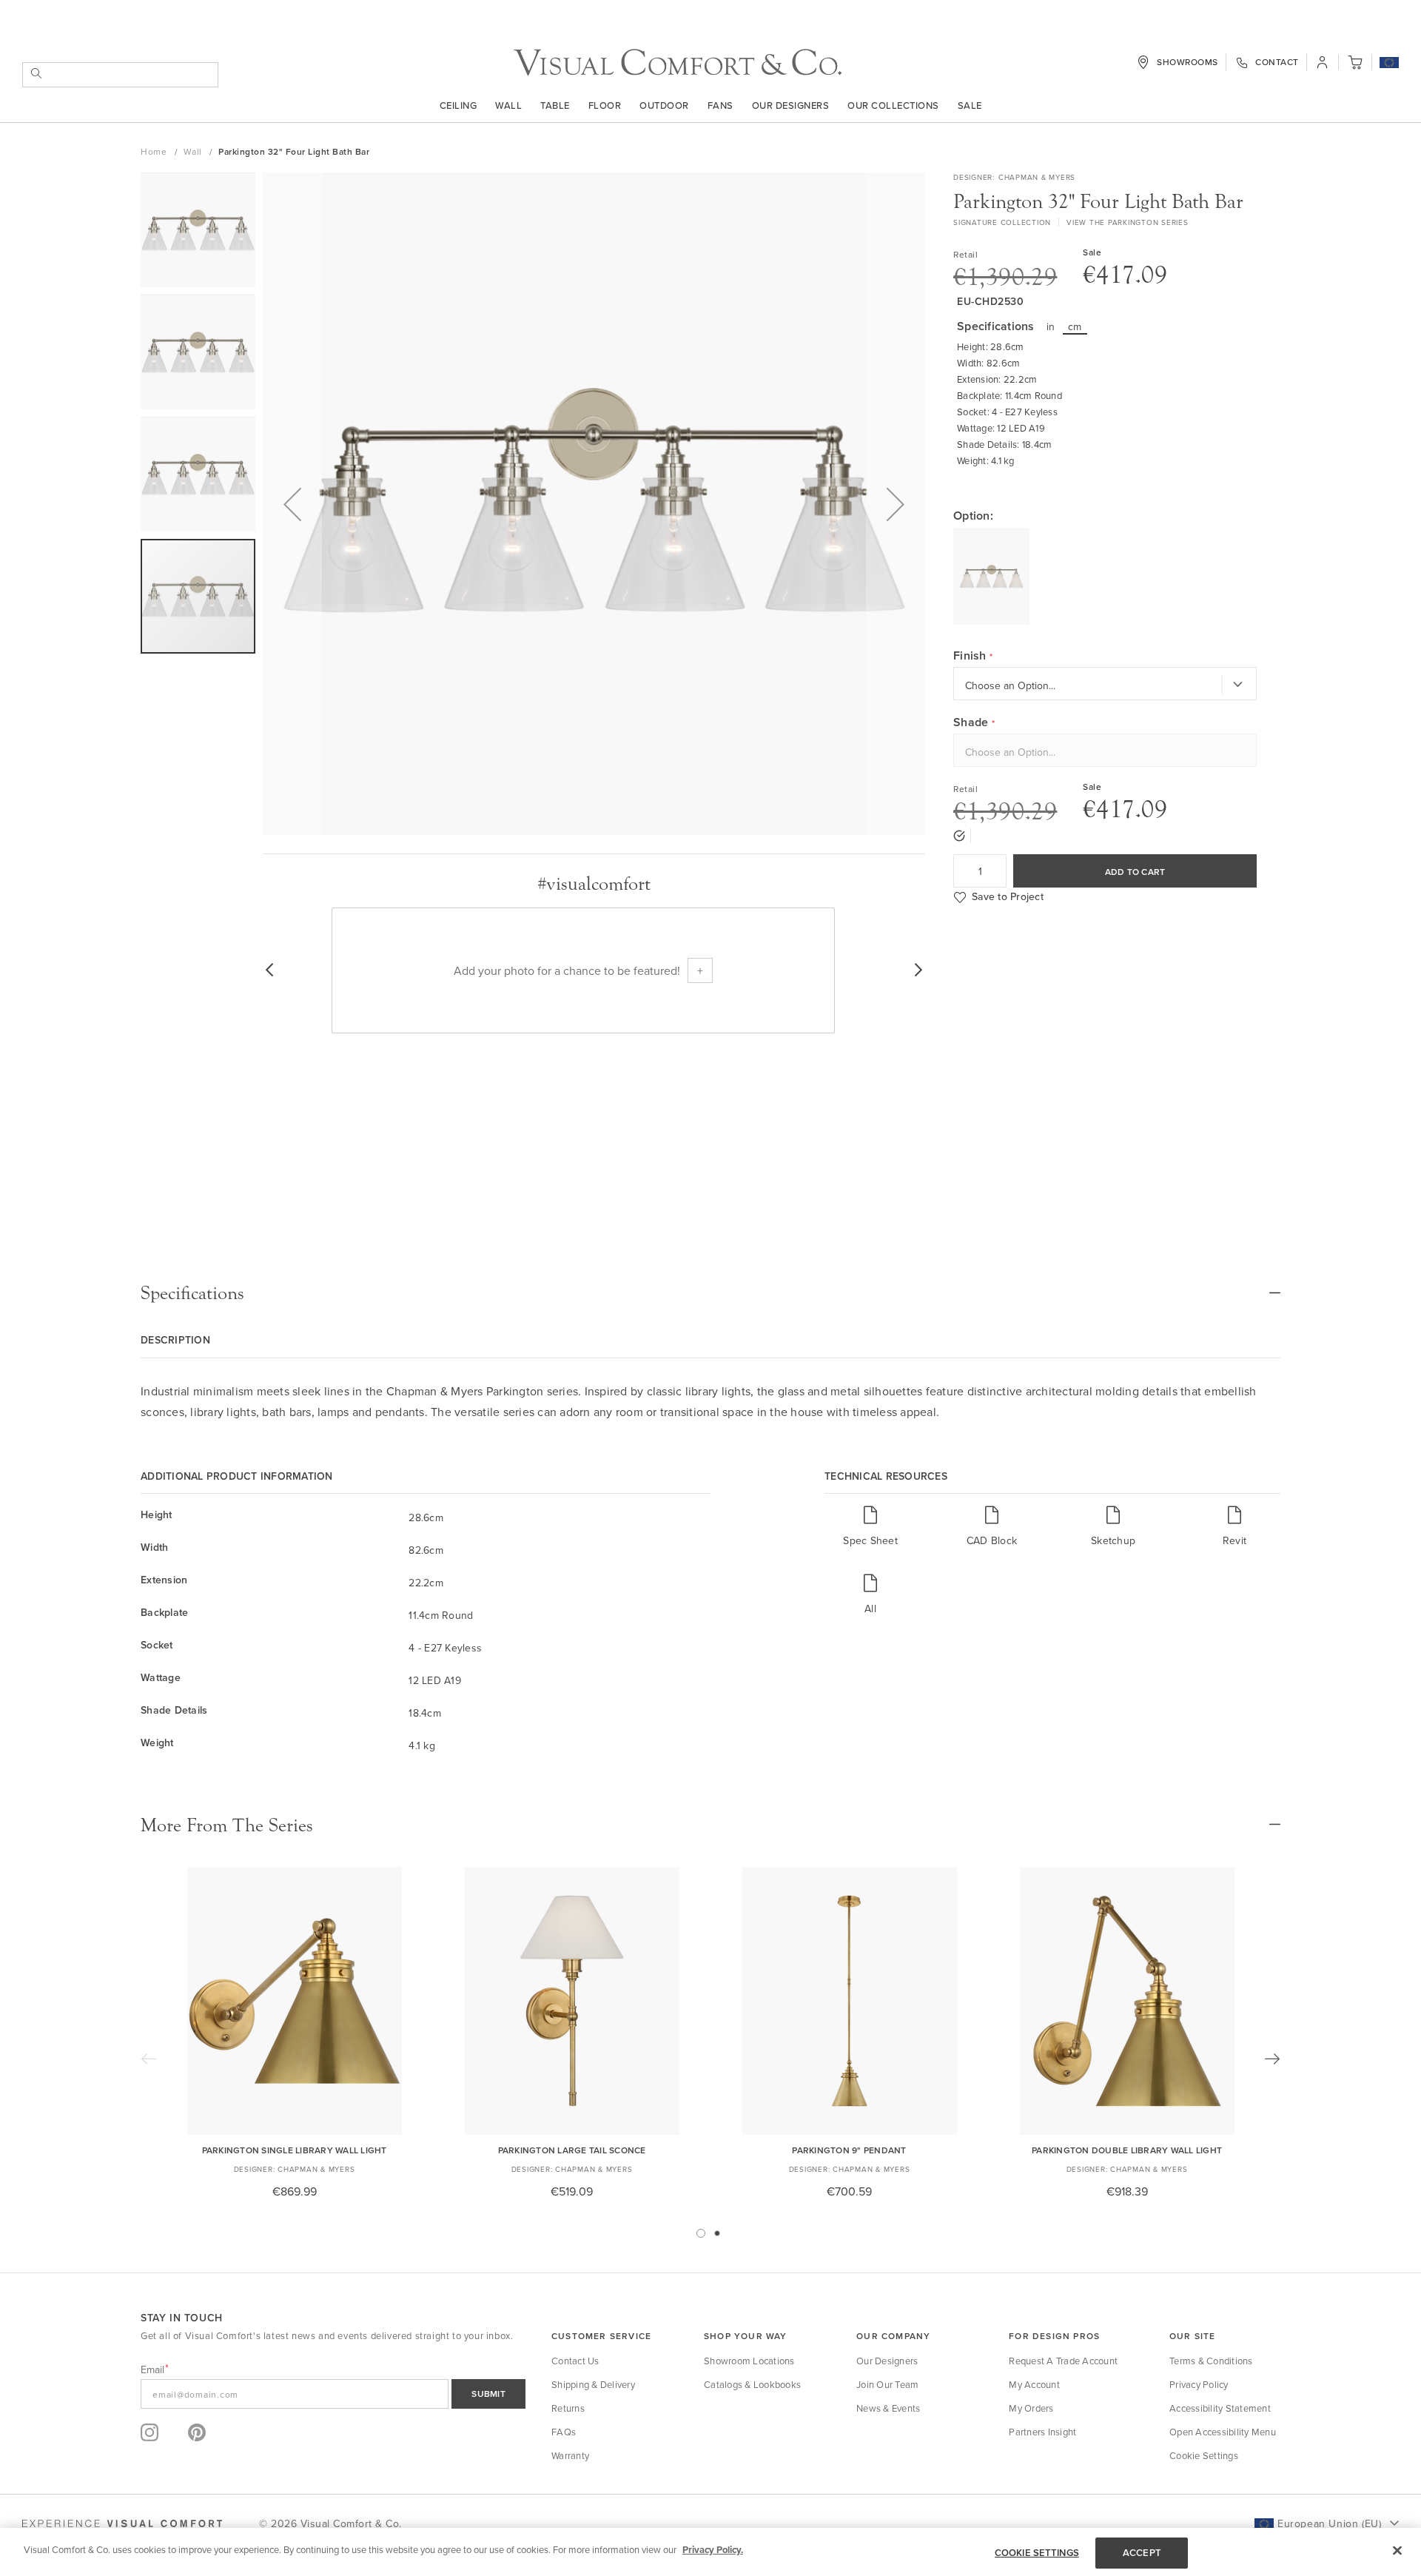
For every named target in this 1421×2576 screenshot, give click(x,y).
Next (1272, 2059)
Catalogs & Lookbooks (752, 2384)
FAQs (564, 2432)
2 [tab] (717, 2233)
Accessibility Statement (1220, 2408)
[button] (1389, 64)
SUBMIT (488, 2394)
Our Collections (893, 105)
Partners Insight (1042, 2432)
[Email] (333, 2394)
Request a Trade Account (1063, 2361)
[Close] (1397, 2550)
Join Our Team (887, 2384)
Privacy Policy (1199, 2384)
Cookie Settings (1204, 2455)
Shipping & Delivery (593, 2384)
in (1051, 326)
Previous (149, 2059)
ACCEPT (1142, 2553)
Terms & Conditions (1211, 2361)
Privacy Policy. (713, 2550)
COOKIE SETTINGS (1037, 2553)
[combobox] (120, 75)
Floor (605, 105)
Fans (720, 105)
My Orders (1031, 2408)
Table (555, 105)
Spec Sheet (870, 1540)
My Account (1034, 2384)
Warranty (570, 2455)
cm (1075, 326)
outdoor (664, 105)
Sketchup (1113, 1540)
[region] (710, 2552)
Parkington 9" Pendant (849, 2150)
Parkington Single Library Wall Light (295, 2150)
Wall (508, 105)
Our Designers (791, 105)
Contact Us (575, 2361)
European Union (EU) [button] (1329, 2523)
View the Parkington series (1128, 222)
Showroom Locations (749, 2361)
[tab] (710, 1293)
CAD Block (992, 1540)
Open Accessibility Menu (1223, 2432)
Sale (970, 105)
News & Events (888, 2408)
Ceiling (458, 105)
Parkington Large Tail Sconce (572, 2150)
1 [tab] (701, 2233)
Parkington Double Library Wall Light (1127, 2150)
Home (155, 151)
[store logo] (678, 63)
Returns (568, 2408)
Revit (1234, 1540)
